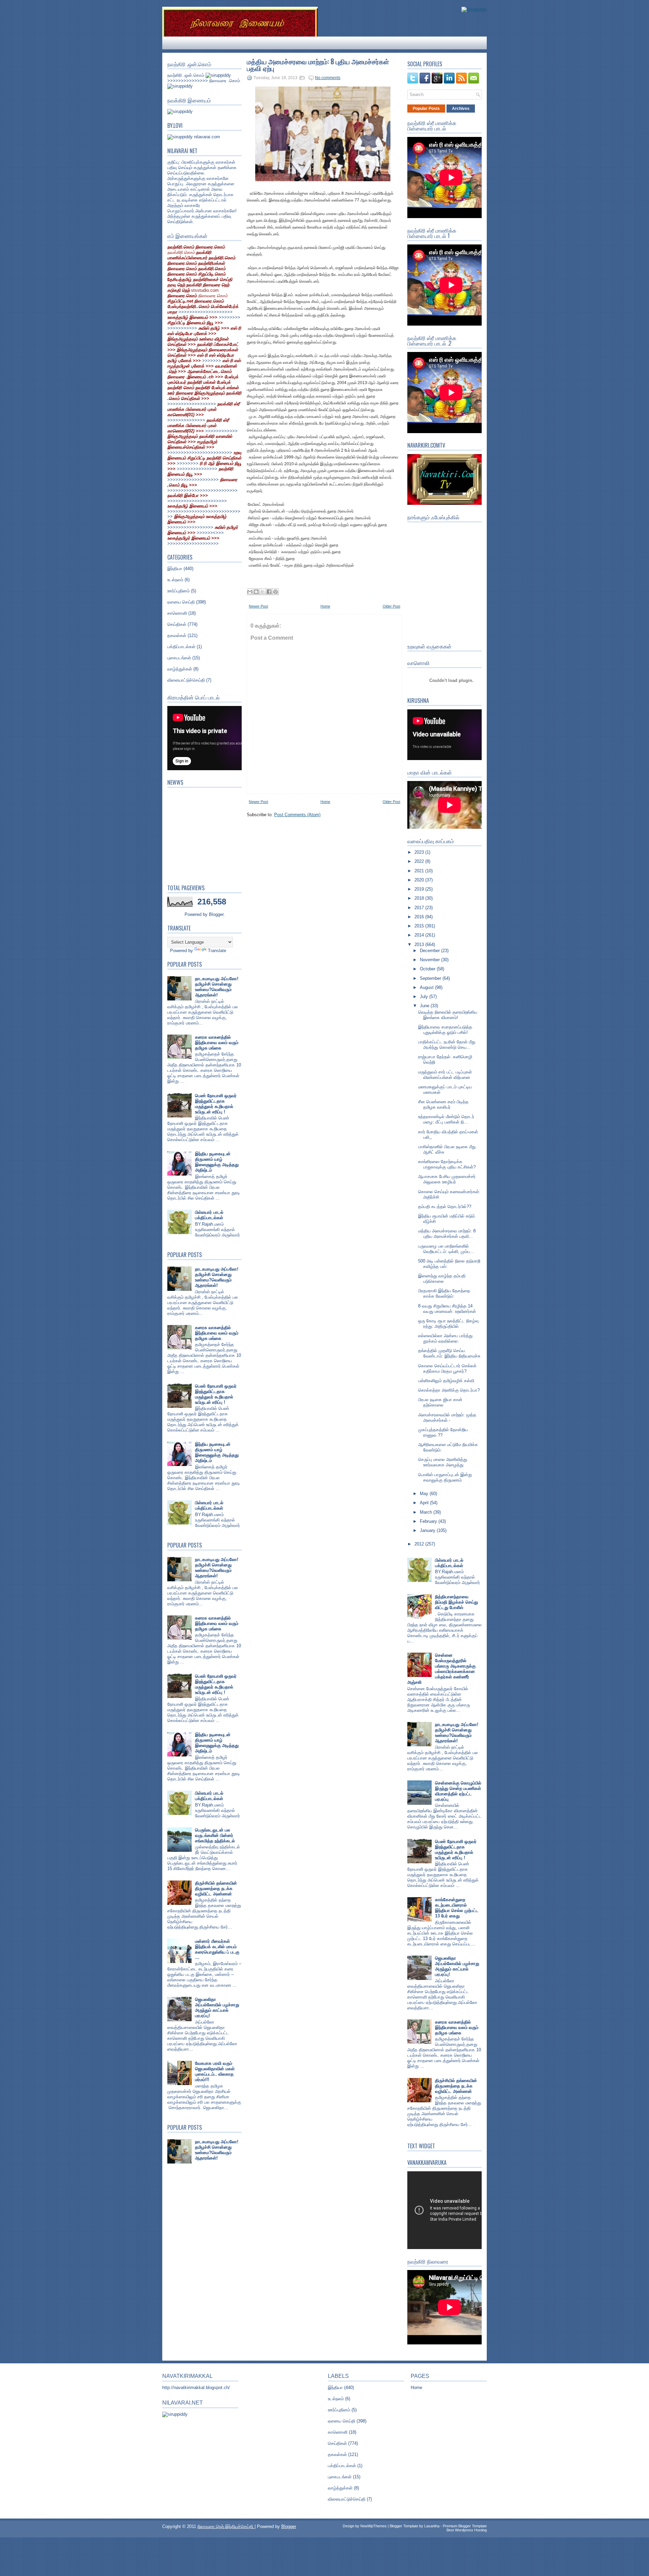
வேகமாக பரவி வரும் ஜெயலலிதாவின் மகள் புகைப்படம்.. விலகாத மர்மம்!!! (215, 2071)
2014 (420, 935)
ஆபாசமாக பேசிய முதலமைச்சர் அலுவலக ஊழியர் (447, 1179)
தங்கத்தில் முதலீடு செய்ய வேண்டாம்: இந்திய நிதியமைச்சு (449, 1353)
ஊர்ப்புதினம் (178, 591)
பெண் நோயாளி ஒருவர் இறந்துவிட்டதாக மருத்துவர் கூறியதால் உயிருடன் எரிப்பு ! (216, 1104)
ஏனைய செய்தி (181, 602)
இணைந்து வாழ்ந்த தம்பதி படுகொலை (442, 1279)
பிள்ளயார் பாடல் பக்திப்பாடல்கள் (209, 1215)
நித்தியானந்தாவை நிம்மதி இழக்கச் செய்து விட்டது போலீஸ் (456, 1602)
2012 (420, 1544)
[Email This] (250, 592)
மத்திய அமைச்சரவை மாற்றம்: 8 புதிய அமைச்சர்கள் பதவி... (447, 1234)
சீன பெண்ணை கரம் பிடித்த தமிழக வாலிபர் (443, 1104)
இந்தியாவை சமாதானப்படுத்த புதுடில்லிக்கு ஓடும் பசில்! (445, 1030)
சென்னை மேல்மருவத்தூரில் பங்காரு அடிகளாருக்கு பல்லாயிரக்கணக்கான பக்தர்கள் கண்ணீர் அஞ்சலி (441, 1669)
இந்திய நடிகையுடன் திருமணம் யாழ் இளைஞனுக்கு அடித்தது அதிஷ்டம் (217, 1162)
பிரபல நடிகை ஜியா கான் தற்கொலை (440, 1402)
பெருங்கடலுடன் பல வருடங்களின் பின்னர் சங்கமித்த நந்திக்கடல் (215, 1835)
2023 (420, 852)
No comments (328, 78)
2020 (420, 880)
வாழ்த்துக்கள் (180, 669)
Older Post (391, 606)
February (429, 1521)
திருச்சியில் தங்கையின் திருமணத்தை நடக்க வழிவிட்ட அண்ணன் (216, 1888)
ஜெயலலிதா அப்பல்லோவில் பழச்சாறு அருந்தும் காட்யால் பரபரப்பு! (217, 2007)
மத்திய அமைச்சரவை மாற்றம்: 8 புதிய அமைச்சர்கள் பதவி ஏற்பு (318, 65)
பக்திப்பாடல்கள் (181, 647)
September (431, 978)
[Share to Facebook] (269, 592)
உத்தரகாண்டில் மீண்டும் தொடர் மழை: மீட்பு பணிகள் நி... (446, 1119)
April (425, 1503)
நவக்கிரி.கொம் (181, 252)
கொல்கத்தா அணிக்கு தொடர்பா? (449, 1390)
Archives (461, 109)
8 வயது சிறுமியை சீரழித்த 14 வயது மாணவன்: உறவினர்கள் (447, 1309)
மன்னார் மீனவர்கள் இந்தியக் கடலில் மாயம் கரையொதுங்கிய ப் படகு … (217, 1949)
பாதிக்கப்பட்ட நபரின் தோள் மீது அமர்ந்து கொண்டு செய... (447, 1045)
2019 (420, 889)
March (427, 1512)
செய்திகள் (177, 624)
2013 (420, 944)
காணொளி (177, 613)
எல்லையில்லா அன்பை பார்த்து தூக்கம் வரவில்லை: (445, 1338)
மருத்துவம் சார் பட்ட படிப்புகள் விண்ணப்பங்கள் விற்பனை (445, 1075)
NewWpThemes (374, 2526)
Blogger (216, 914)
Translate (217, 951)
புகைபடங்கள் (179, 658)
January (428, 1530)
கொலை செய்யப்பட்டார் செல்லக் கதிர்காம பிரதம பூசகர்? (447, 1368)
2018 (420, 898)
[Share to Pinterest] (275, 592)
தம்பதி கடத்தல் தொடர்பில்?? (445, 1207)
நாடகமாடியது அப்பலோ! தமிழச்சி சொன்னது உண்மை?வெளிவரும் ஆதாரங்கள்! (217, 987)
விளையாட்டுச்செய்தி (186, 680)
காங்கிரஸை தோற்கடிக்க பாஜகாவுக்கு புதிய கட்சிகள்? (447, 1164)
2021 (420, 871)
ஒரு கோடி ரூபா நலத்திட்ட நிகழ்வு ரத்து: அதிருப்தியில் (448, 1324)
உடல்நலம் (175, 580)
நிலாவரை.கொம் (213, 296)
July (425, 997)
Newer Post (258, 606)
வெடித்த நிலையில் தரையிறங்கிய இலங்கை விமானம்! (448, 1015)
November (430, 960)
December (430, 951)
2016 (420, 917)
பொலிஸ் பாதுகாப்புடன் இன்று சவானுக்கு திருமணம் (445, 1477)
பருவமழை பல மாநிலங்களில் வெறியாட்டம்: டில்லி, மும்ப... (446, 1249)
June (425, 1006)
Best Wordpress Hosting (467, 2530)
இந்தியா (175, 569)
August (427, 987)
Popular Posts (426, 109)
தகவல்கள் (177, 635)
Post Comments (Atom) (297, 815)
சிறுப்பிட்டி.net (181, 301)
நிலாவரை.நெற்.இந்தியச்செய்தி (226, 2526)
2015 (420, 926)
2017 (420, 908)
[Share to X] (263, 592)
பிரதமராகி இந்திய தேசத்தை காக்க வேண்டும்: (444, 1293)
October (428, 969)
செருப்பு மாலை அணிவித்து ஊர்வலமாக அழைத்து (443, 1462)
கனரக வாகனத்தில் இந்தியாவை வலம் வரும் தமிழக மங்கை (217, 1043)
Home (325, 606)
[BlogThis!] (256, 592)
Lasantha (432, 2526)
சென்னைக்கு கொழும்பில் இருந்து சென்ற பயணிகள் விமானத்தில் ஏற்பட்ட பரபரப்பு (458, 1791)
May (425, 1494)
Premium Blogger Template (465, 2526)
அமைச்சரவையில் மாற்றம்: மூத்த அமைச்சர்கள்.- (447, 1417)
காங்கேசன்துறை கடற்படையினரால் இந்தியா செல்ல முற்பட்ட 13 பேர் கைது (457, 1908)
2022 (420, 861)
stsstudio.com (205, 290)
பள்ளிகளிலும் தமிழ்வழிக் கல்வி (446, 1381)
